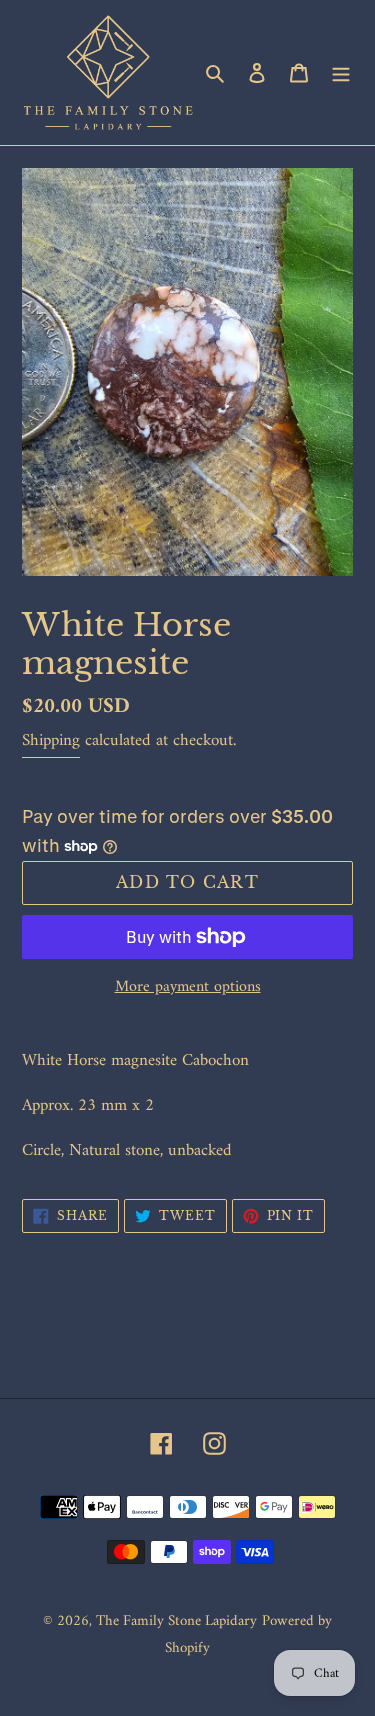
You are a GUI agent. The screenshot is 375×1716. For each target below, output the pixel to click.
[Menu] (341, 72)
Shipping (51, 741)
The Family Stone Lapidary (176, 1621)
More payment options (188, 987)
